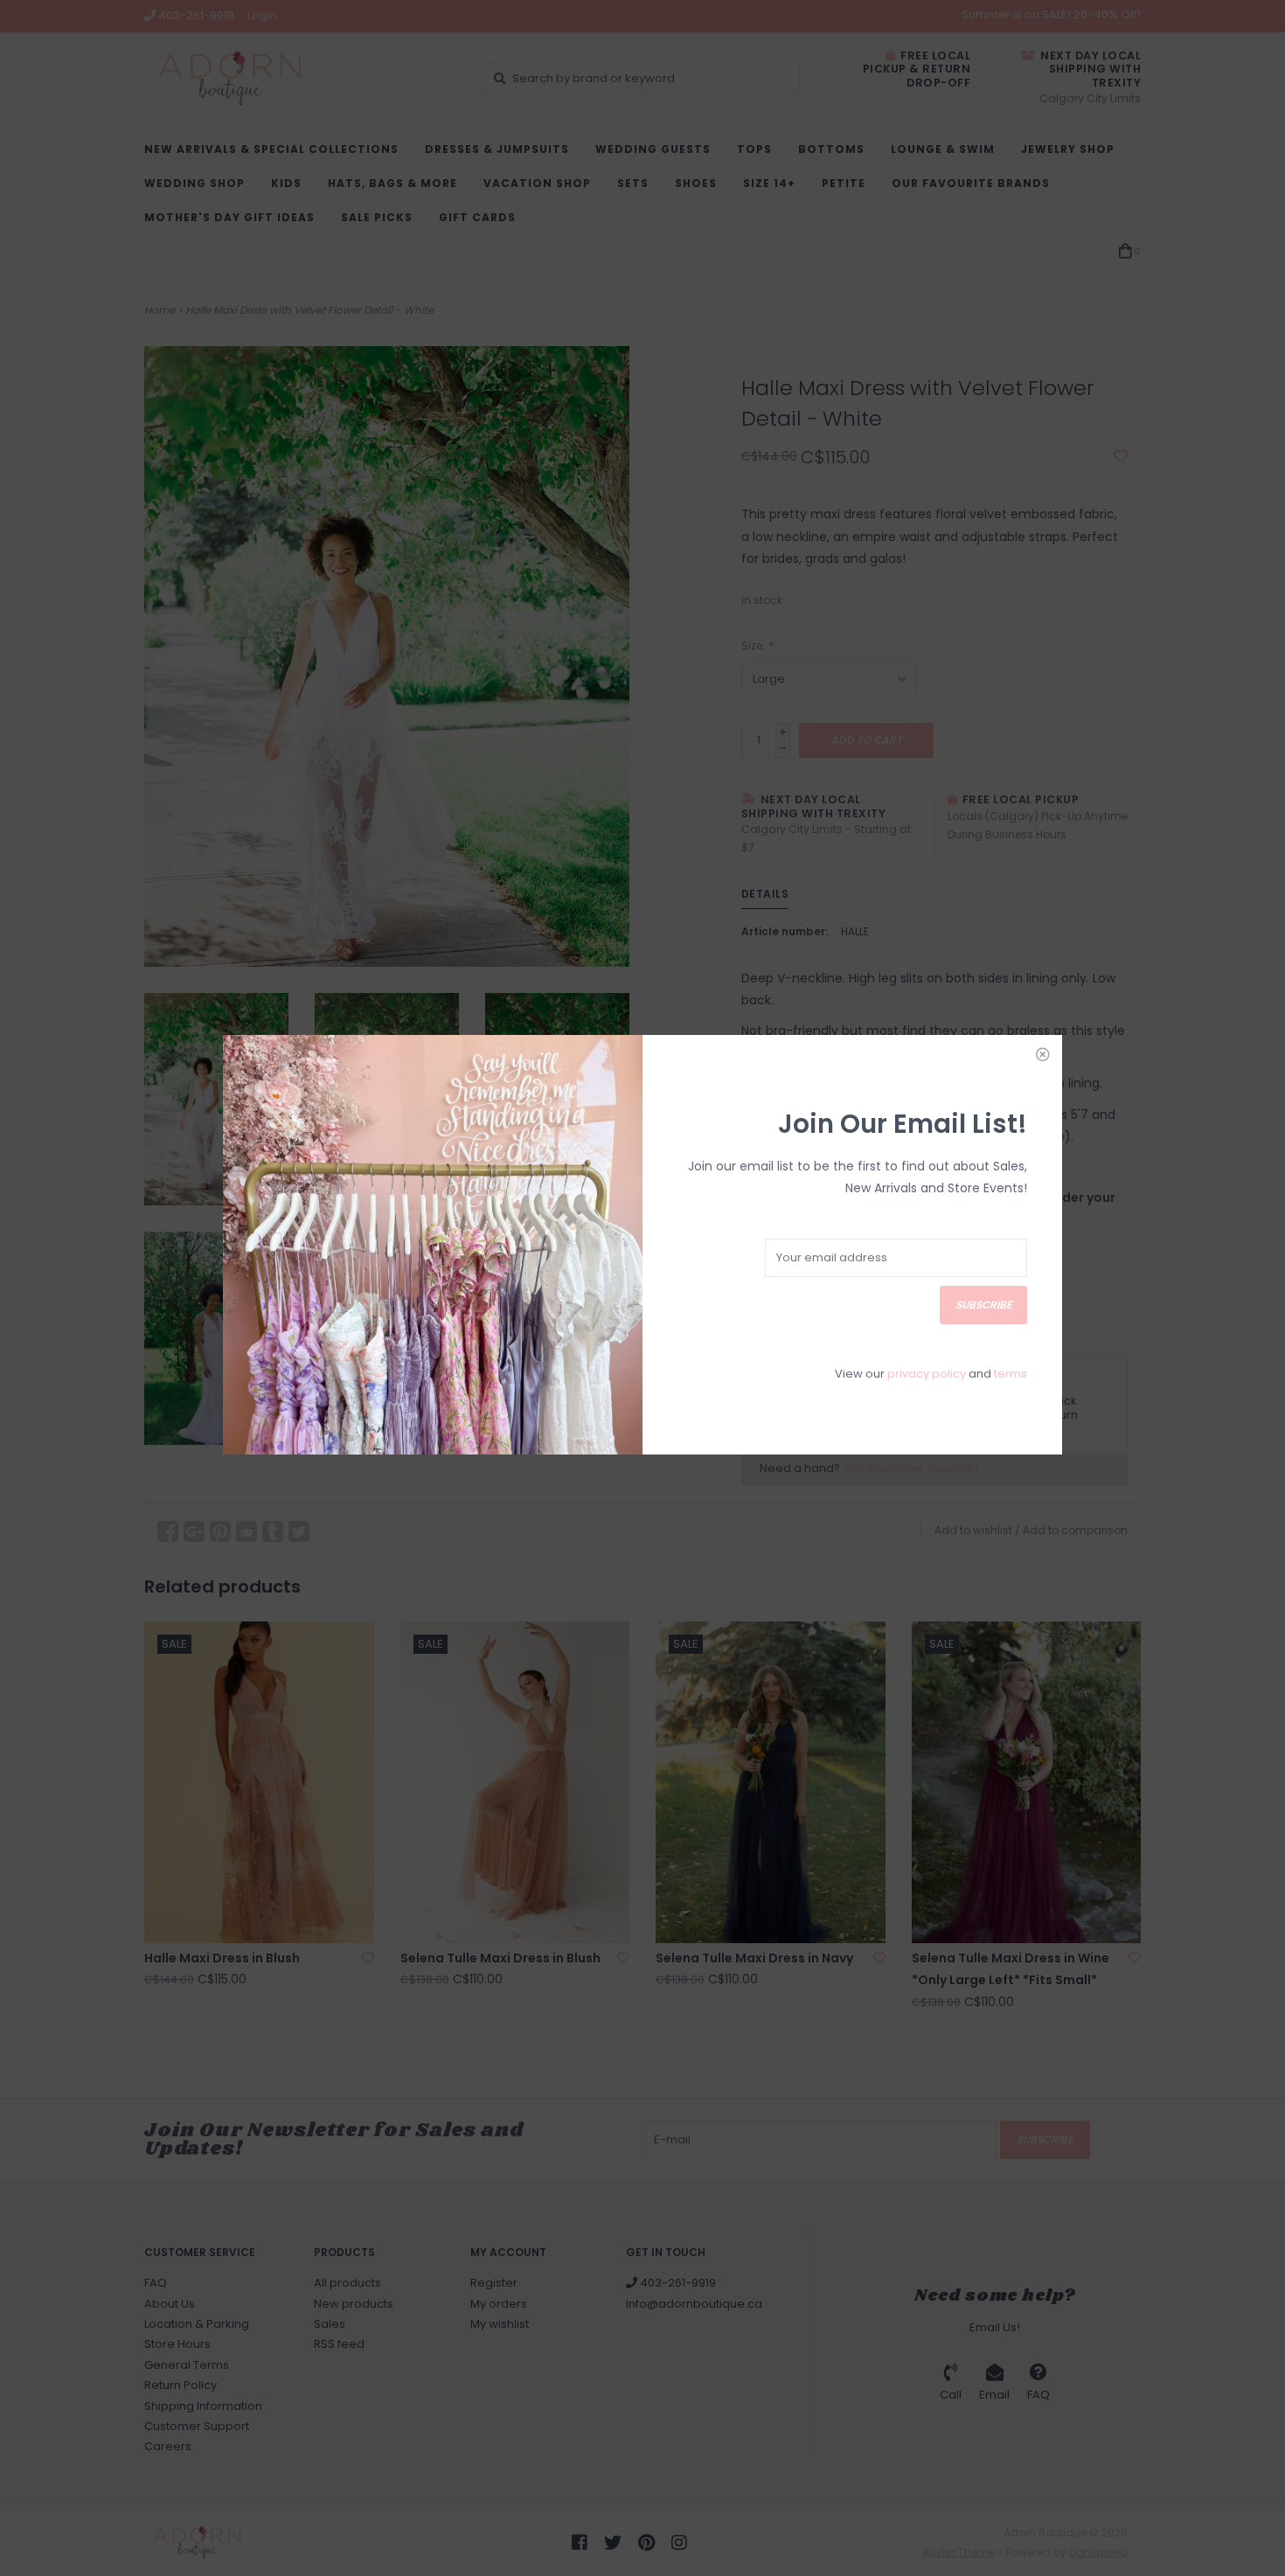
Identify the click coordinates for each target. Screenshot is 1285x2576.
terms (1011, 1374)
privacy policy (927, 1374)
